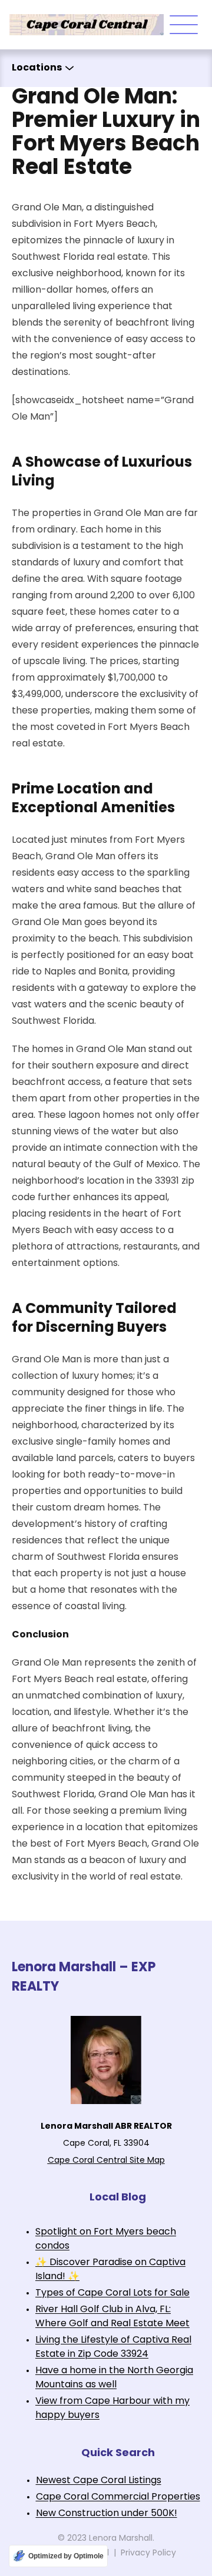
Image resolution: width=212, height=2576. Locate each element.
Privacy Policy (148, 2553)
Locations (37, 68)
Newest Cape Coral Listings (99, 2481)
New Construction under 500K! (107, 2514)
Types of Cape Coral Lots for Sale (112, 2293)
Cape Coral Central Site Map (106, 2161)
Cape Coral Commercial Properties (118, 2497)
